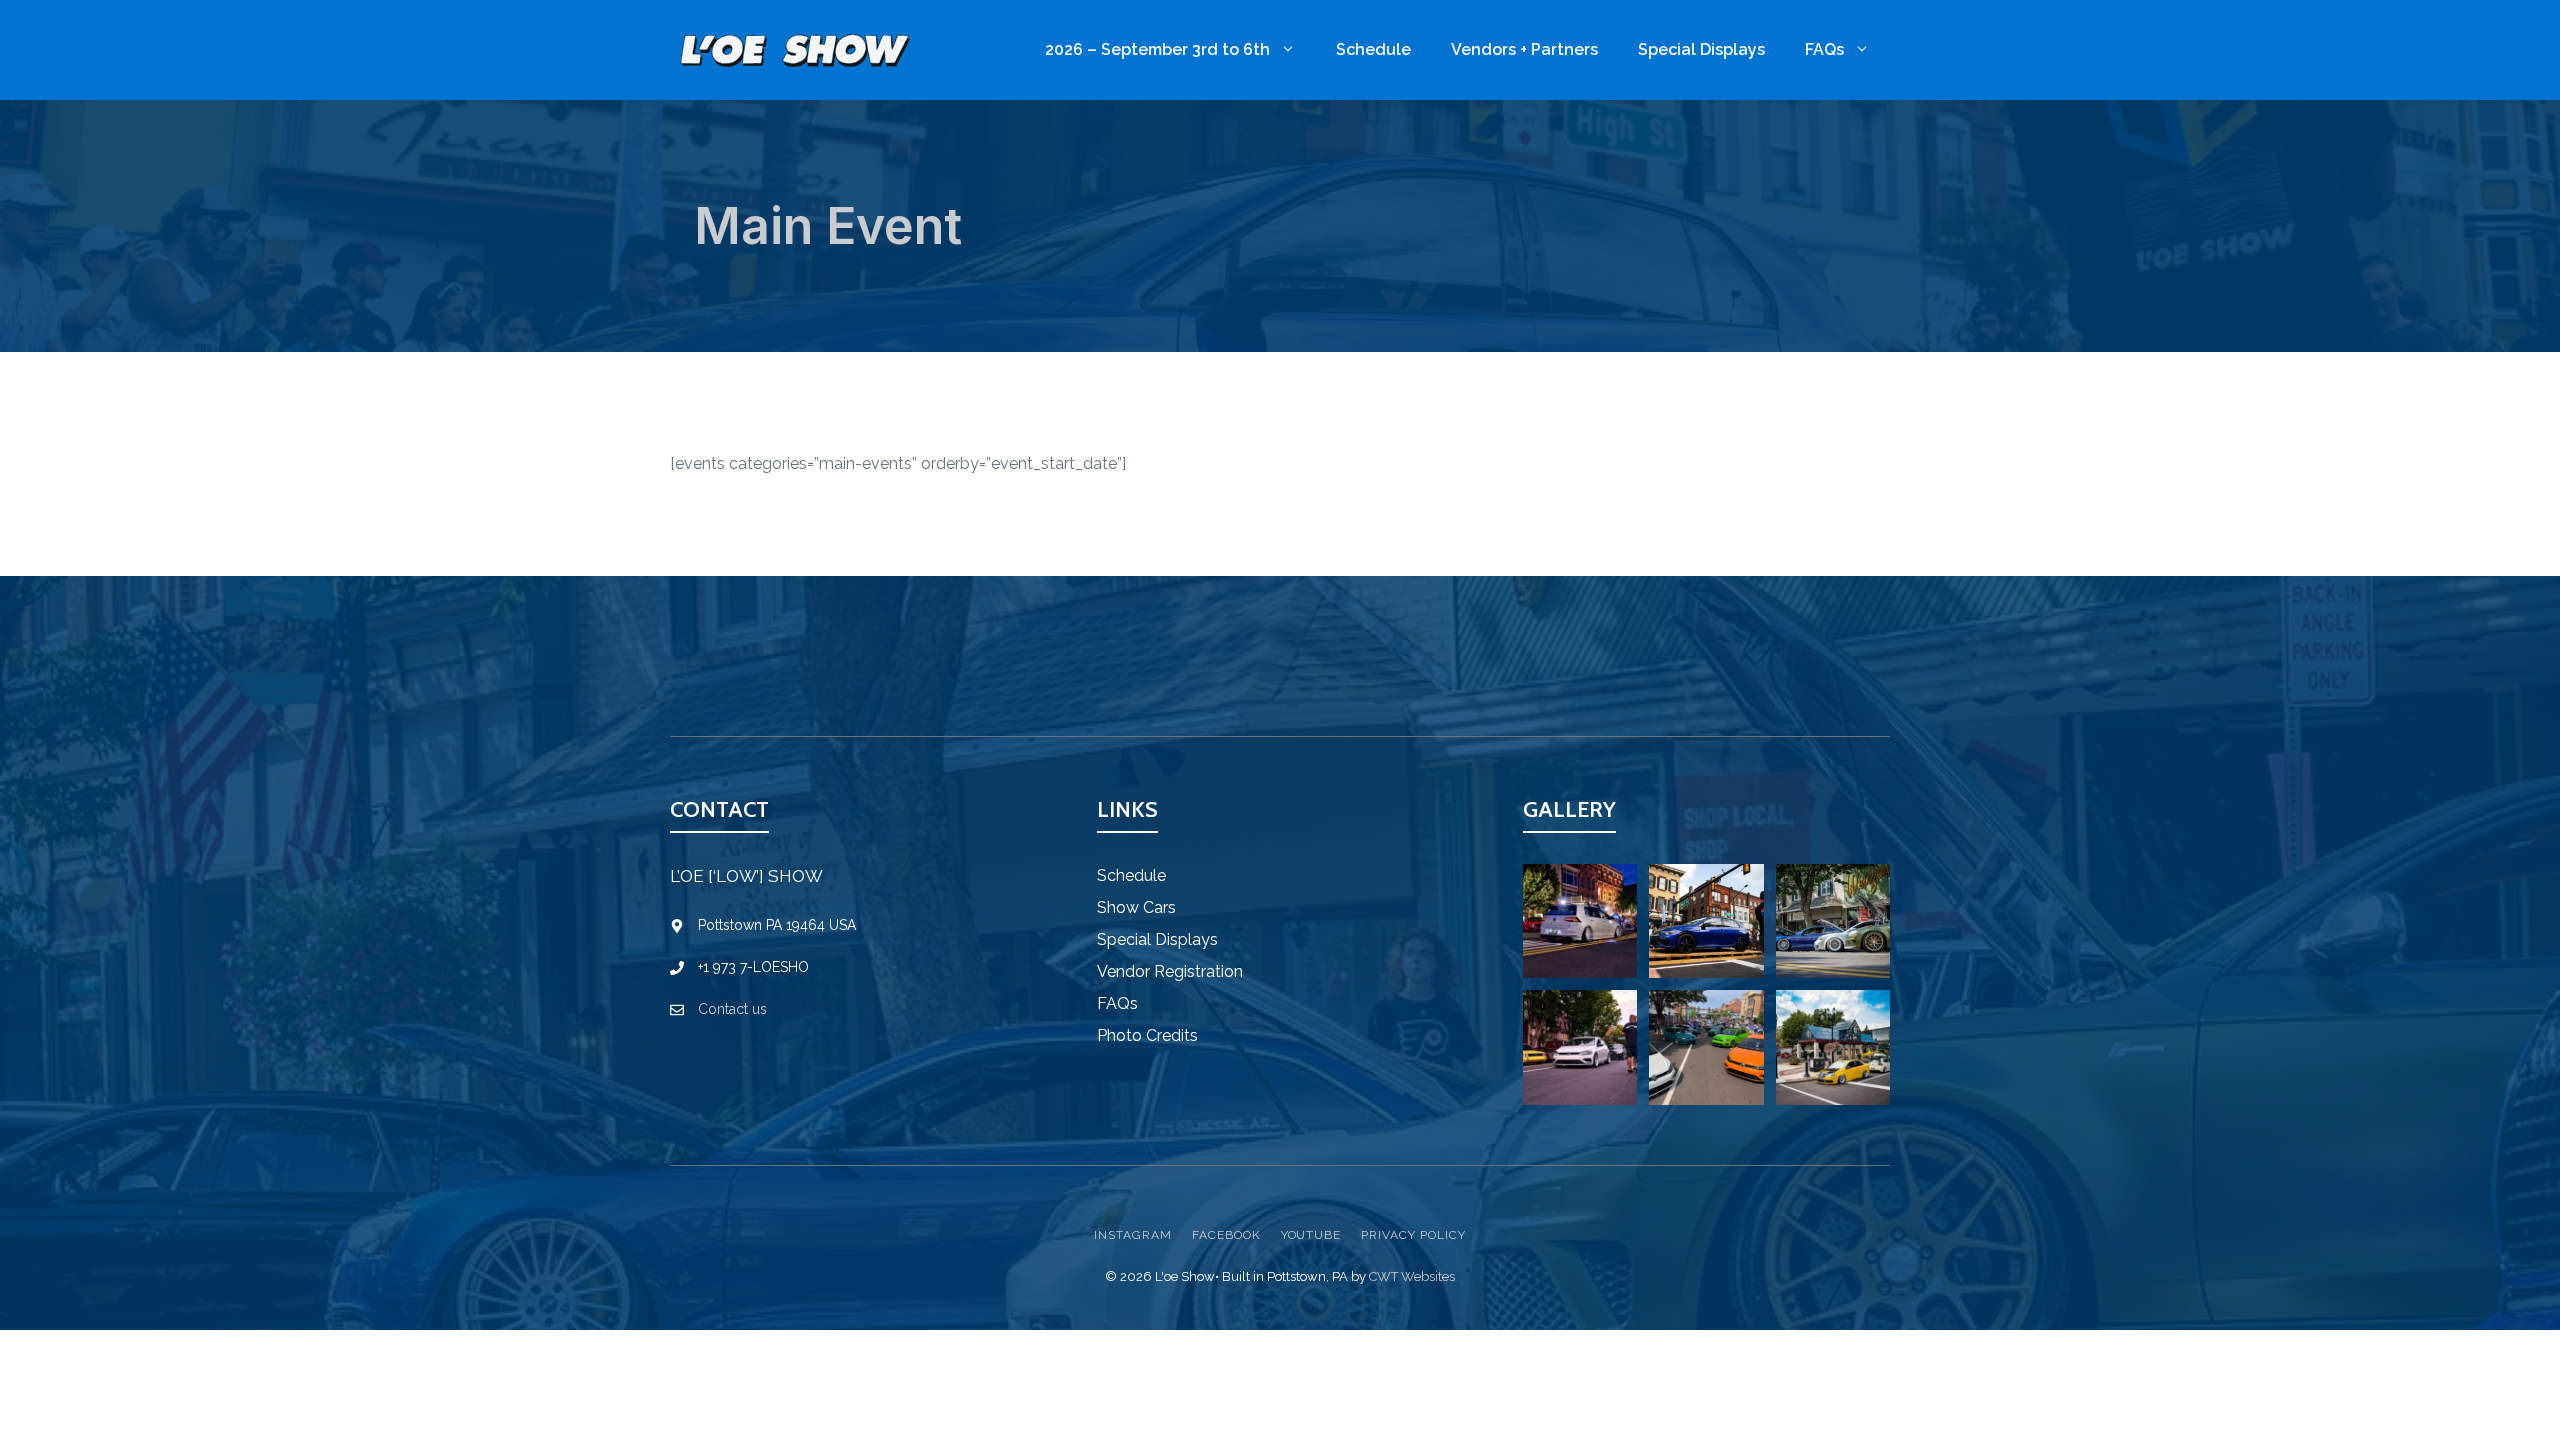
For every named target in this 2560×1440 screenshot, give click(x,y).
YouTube (1311, 1235)
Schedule (1373, 49)
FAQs (1824, 49)
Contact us (732, 1009)
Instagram (1133, 1235)
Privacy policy (1413, 1235)
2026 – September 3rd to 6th (1157, 49)
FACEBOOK (1226, 1235)
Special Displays (1701, 49)
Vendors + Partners (1524, 49)
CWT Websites (1412, 1276)
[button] (1580, 921)
